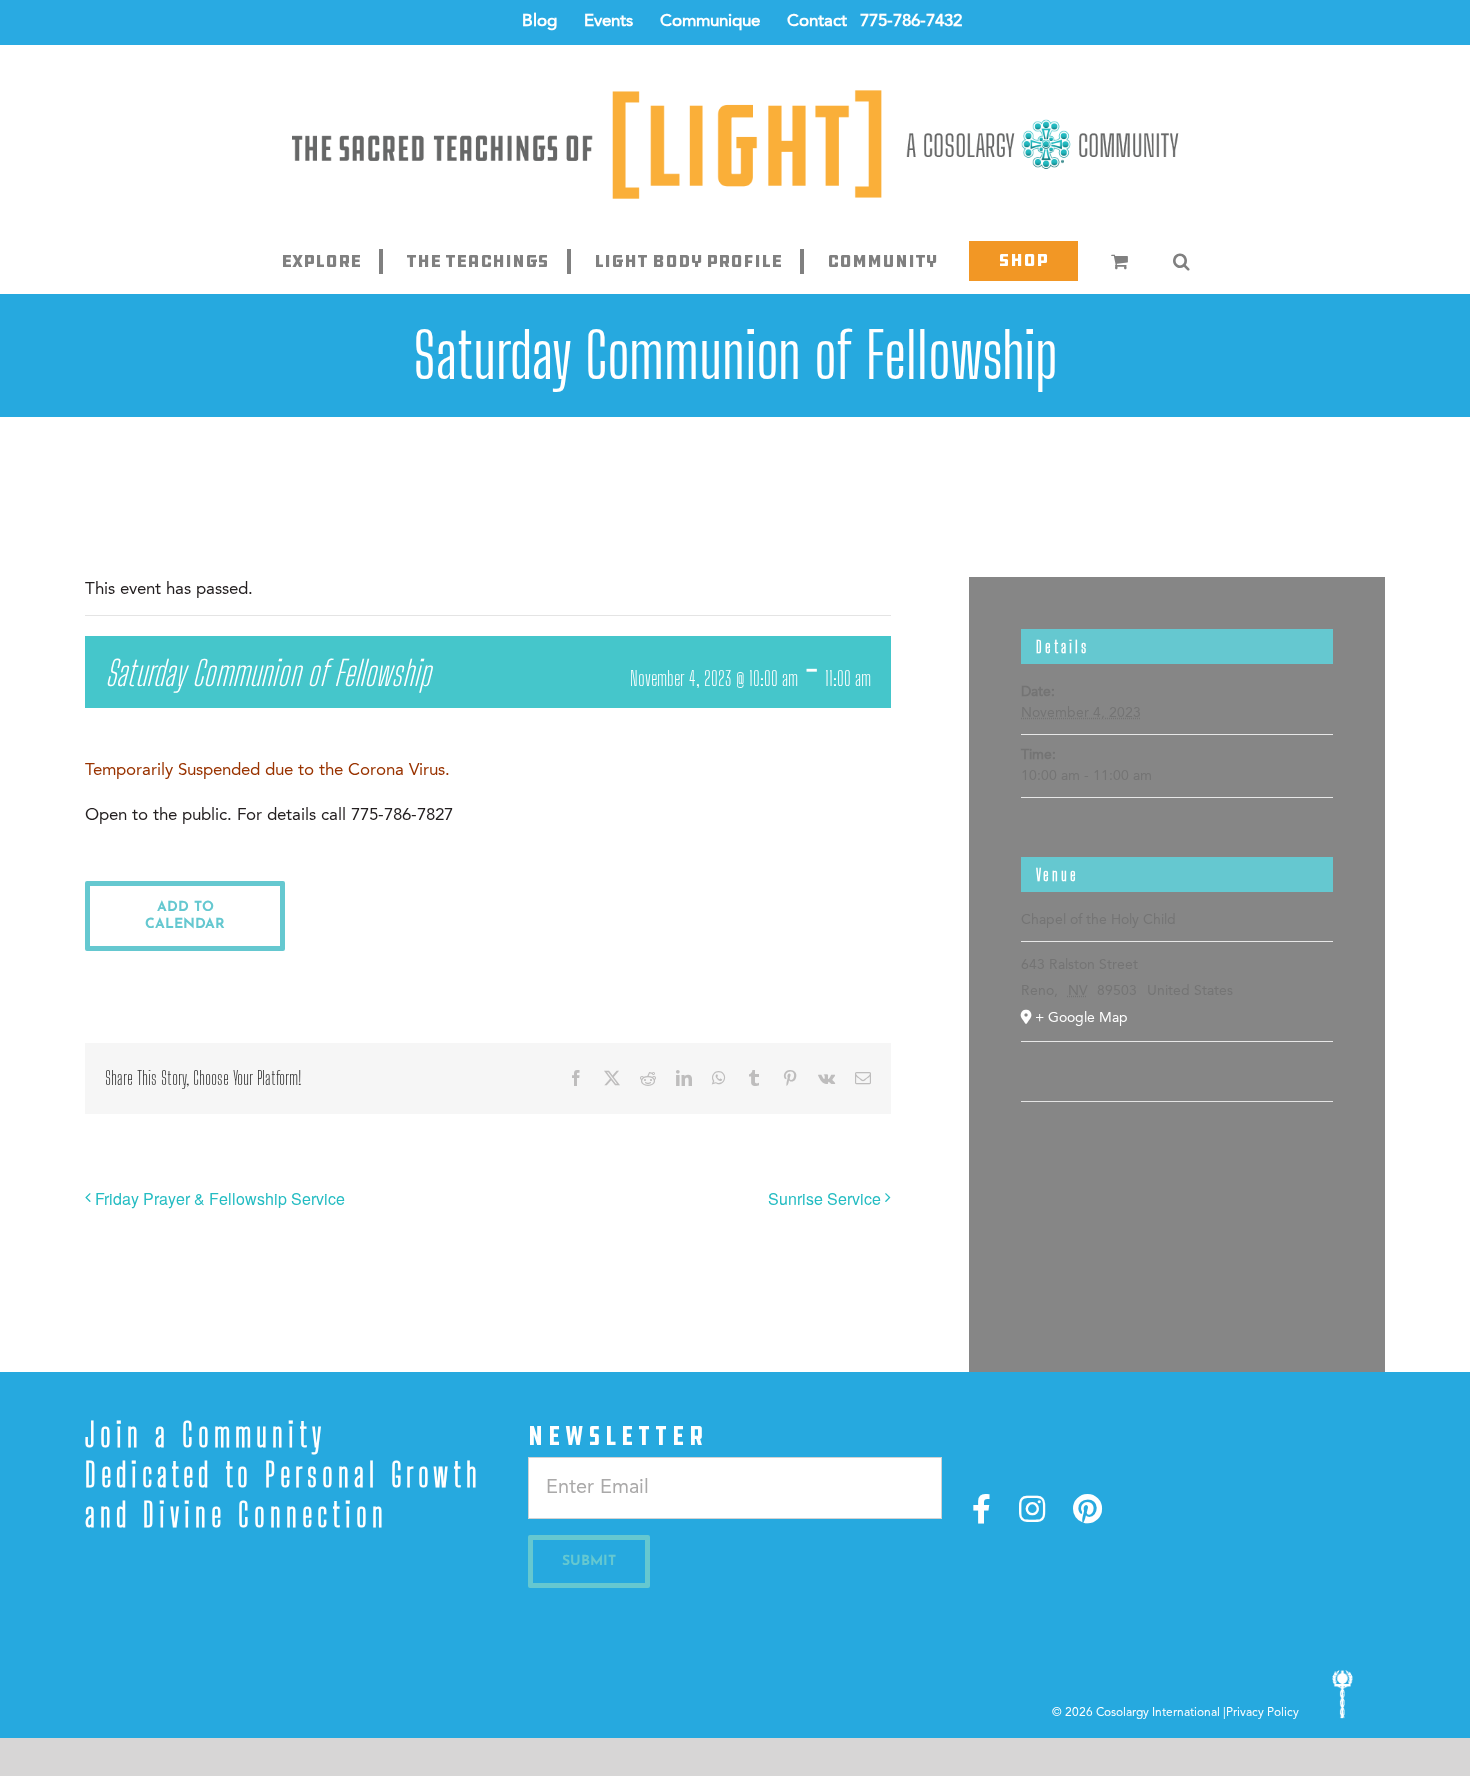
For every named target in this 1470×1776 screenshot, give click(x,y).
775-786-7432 (911, 21)
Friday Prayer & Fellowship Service (220, 1198)
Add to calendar (185, 916)
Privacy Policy (1262, 1713)
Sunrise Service (824, 1198)
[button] (1181, 261)
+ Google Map (1081, 1018)
